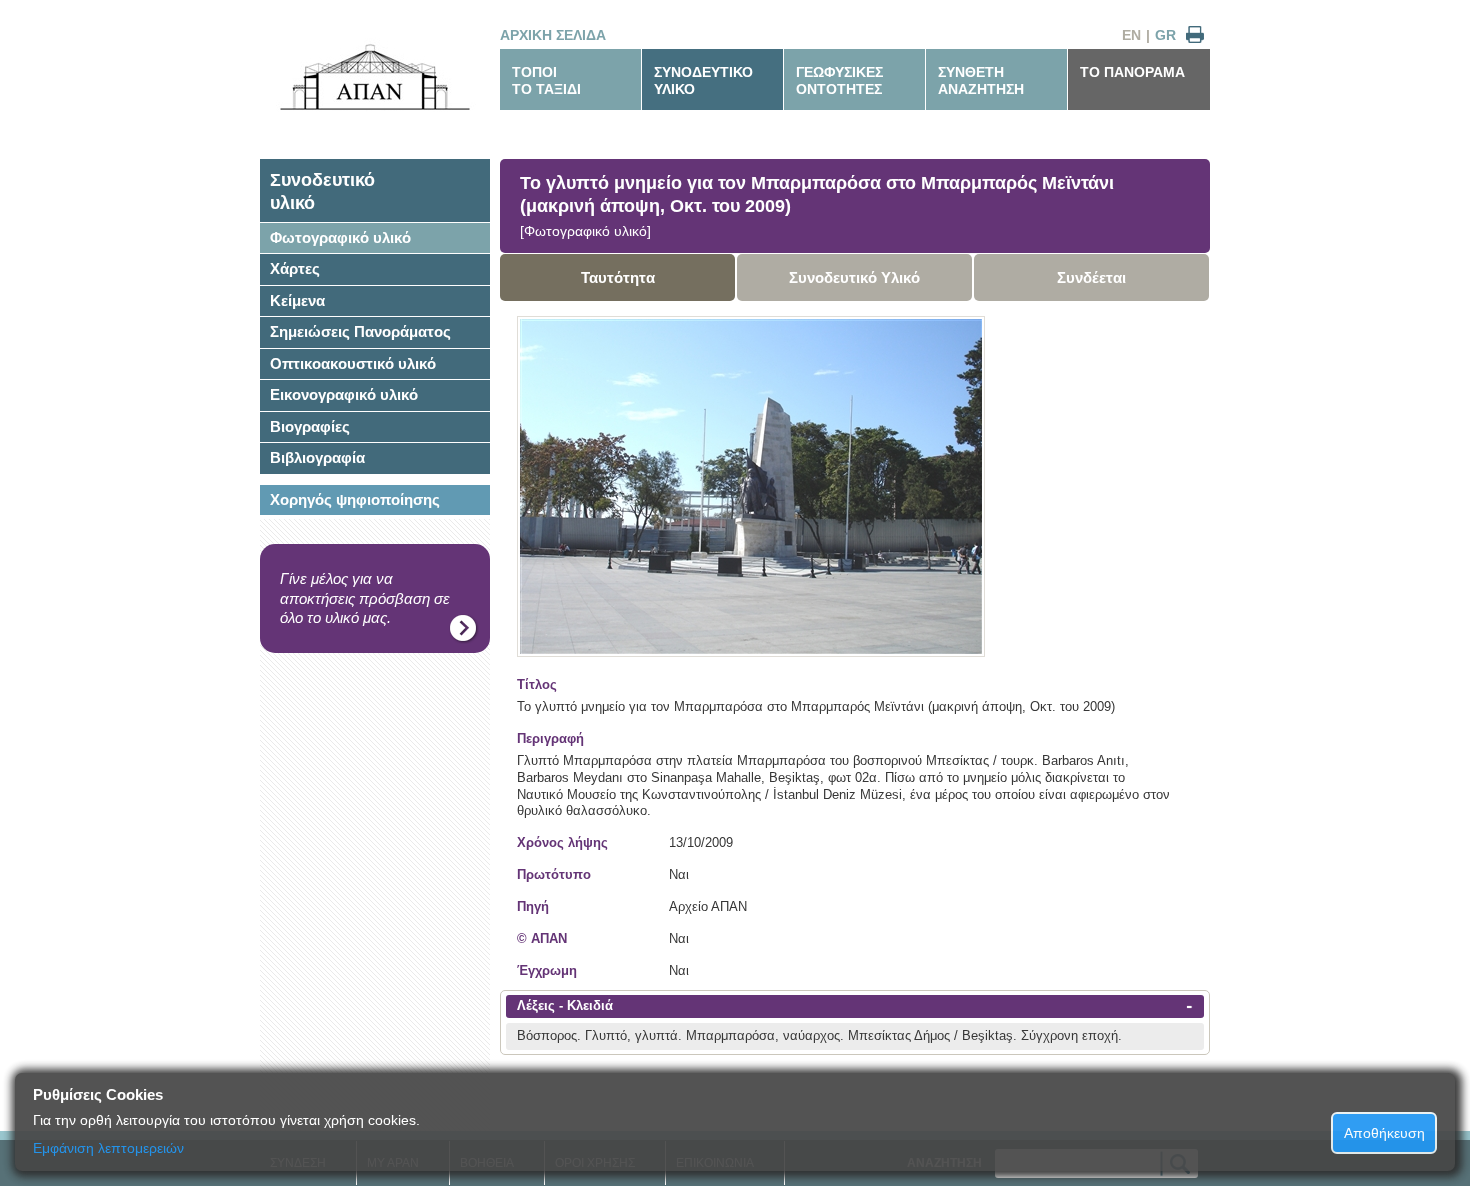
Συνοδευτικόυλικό (322, 191)
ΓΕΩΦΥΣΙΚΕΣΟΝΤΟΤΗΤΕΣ (839, 80)
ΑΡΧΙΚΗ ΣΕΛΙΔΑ (553, 35)
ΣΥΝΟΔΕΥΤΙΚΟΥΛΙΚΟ (703, 80)
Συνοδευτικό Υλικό (854, 277)
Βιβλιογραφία (317, 457)
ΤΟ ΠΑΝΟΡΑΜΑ (1132, 72)
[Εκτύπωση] (1195, 35)
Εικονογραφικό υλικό (344, 394)
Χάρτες (295, 268)
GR (1165, 35)
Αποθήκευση (1384, 1133)
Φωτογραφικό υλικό (340, 237)
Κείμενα (297, 300)
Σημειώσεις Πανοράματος (360, 331)
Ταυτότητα (618, 277)
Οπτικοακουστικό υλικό (353, 363)
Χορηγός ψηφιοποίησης (355, 499)
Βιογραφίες (310, 426)
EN (1131, 35)
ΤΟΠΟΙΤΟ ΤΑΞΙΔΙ (546, 80)
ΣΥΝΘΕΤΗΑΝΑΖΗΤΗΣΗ (981, 80)
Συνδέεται (1091, 277)
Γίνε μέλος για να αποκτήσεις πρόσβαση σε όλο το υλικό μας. (365, 598)
